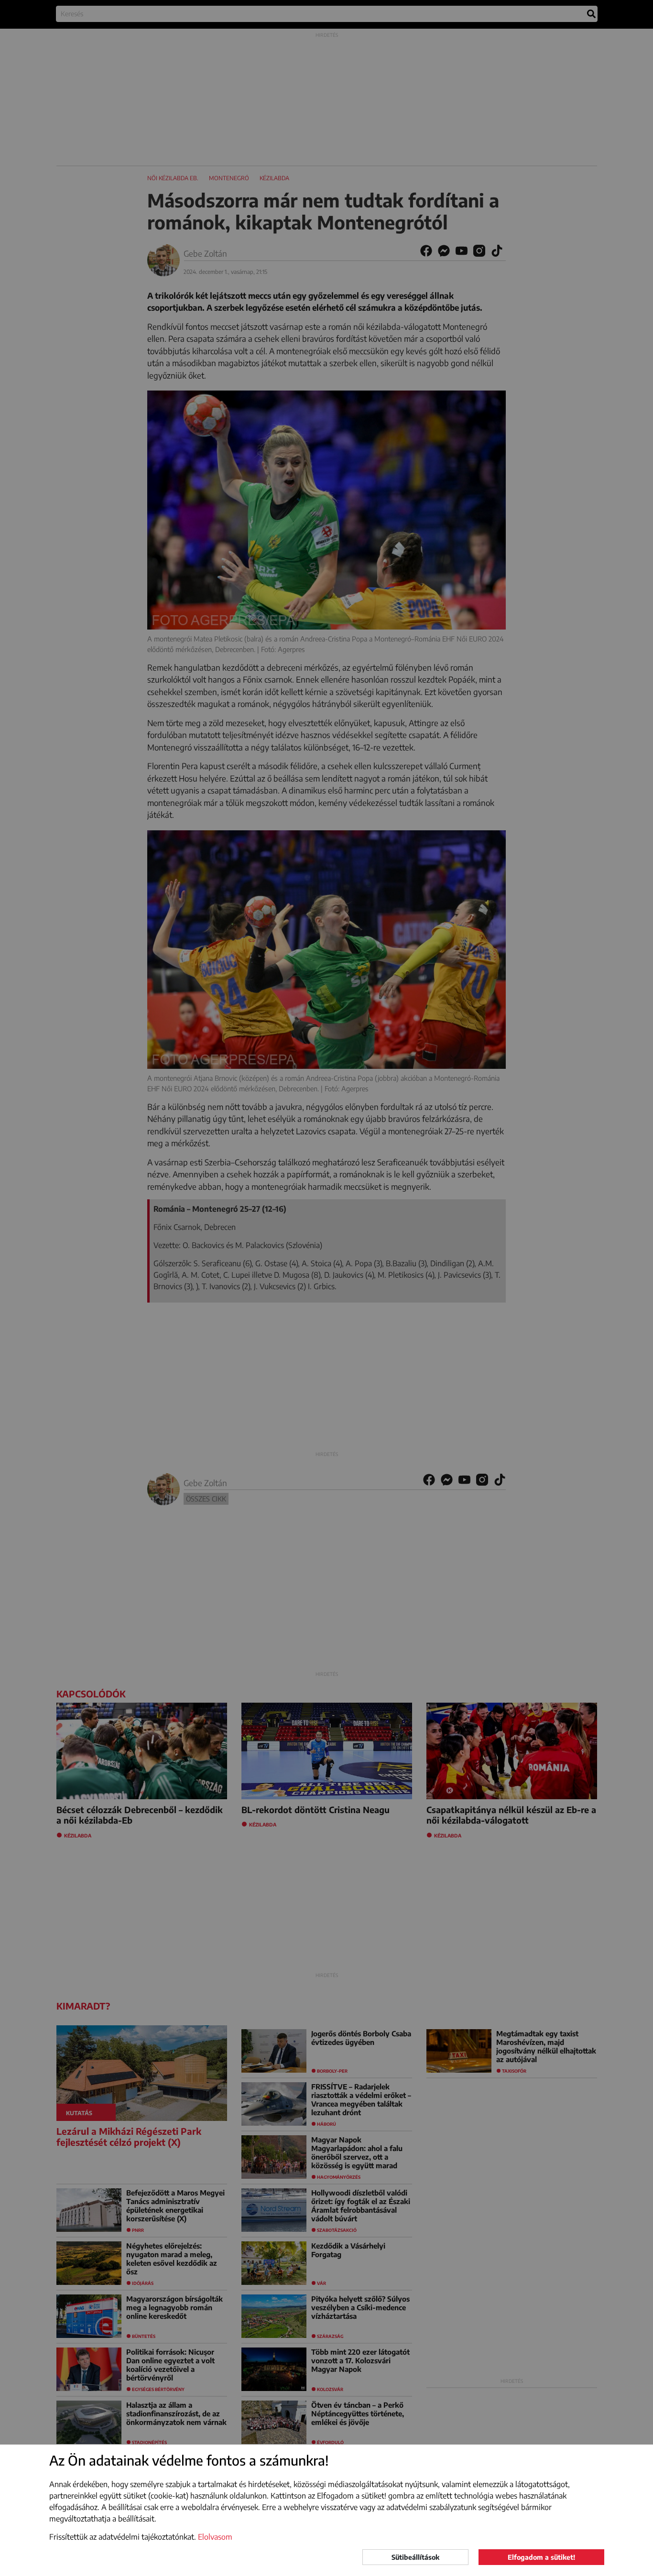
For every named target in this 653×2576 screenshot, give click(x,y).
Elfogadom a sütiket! (541, 2557)
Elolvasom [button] (215, 2537)
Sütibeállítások (415, 2557)
